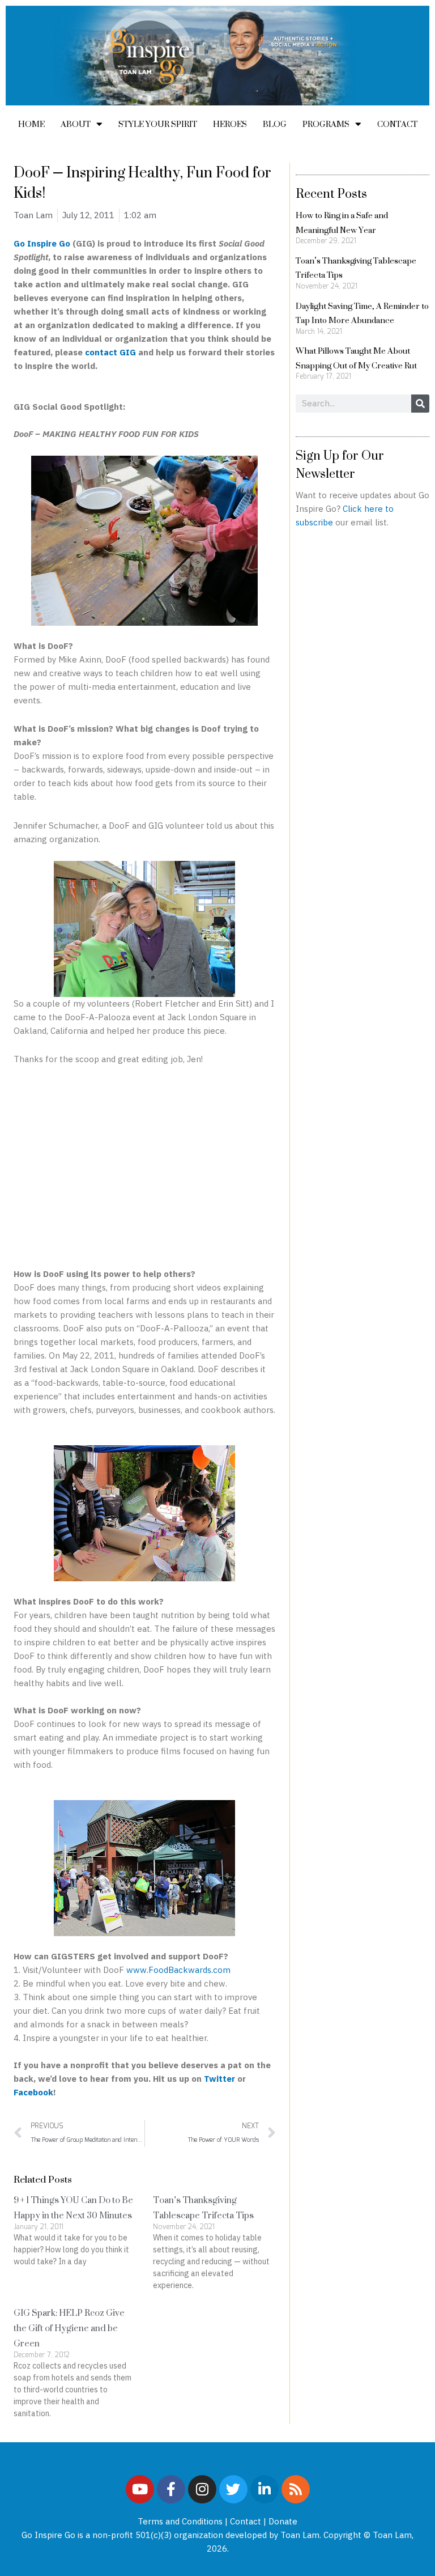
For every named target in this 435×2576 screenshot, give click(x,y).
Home (31, 124)
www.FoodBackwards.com (178, 1970)
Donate (283, 2521)
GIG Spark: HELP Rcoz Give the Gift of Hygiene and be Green (69, 2328)
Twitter (221, 2079)
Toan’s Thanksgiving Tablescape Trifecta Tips (203, 2208)
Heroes (230, 124)
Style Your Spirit (158, 124)
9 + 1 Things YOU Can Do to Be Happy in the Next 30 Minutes (73, 2208)
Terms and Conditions (180, 2521)
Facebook (33, 2092)
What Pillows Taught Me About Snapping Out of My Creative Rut (356, 358)
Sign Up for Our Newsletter (340, 464)
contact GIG (110, 352)
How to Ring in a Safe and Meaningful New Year (342, 222)
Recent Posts (331, 193)
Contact (397, 124)
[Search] (420, 404)
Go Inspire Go (42, 243)
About (76, 124)
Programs (326, 124)
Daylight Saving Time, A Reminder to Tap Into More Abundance (362, 313)
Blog (275, 124)
